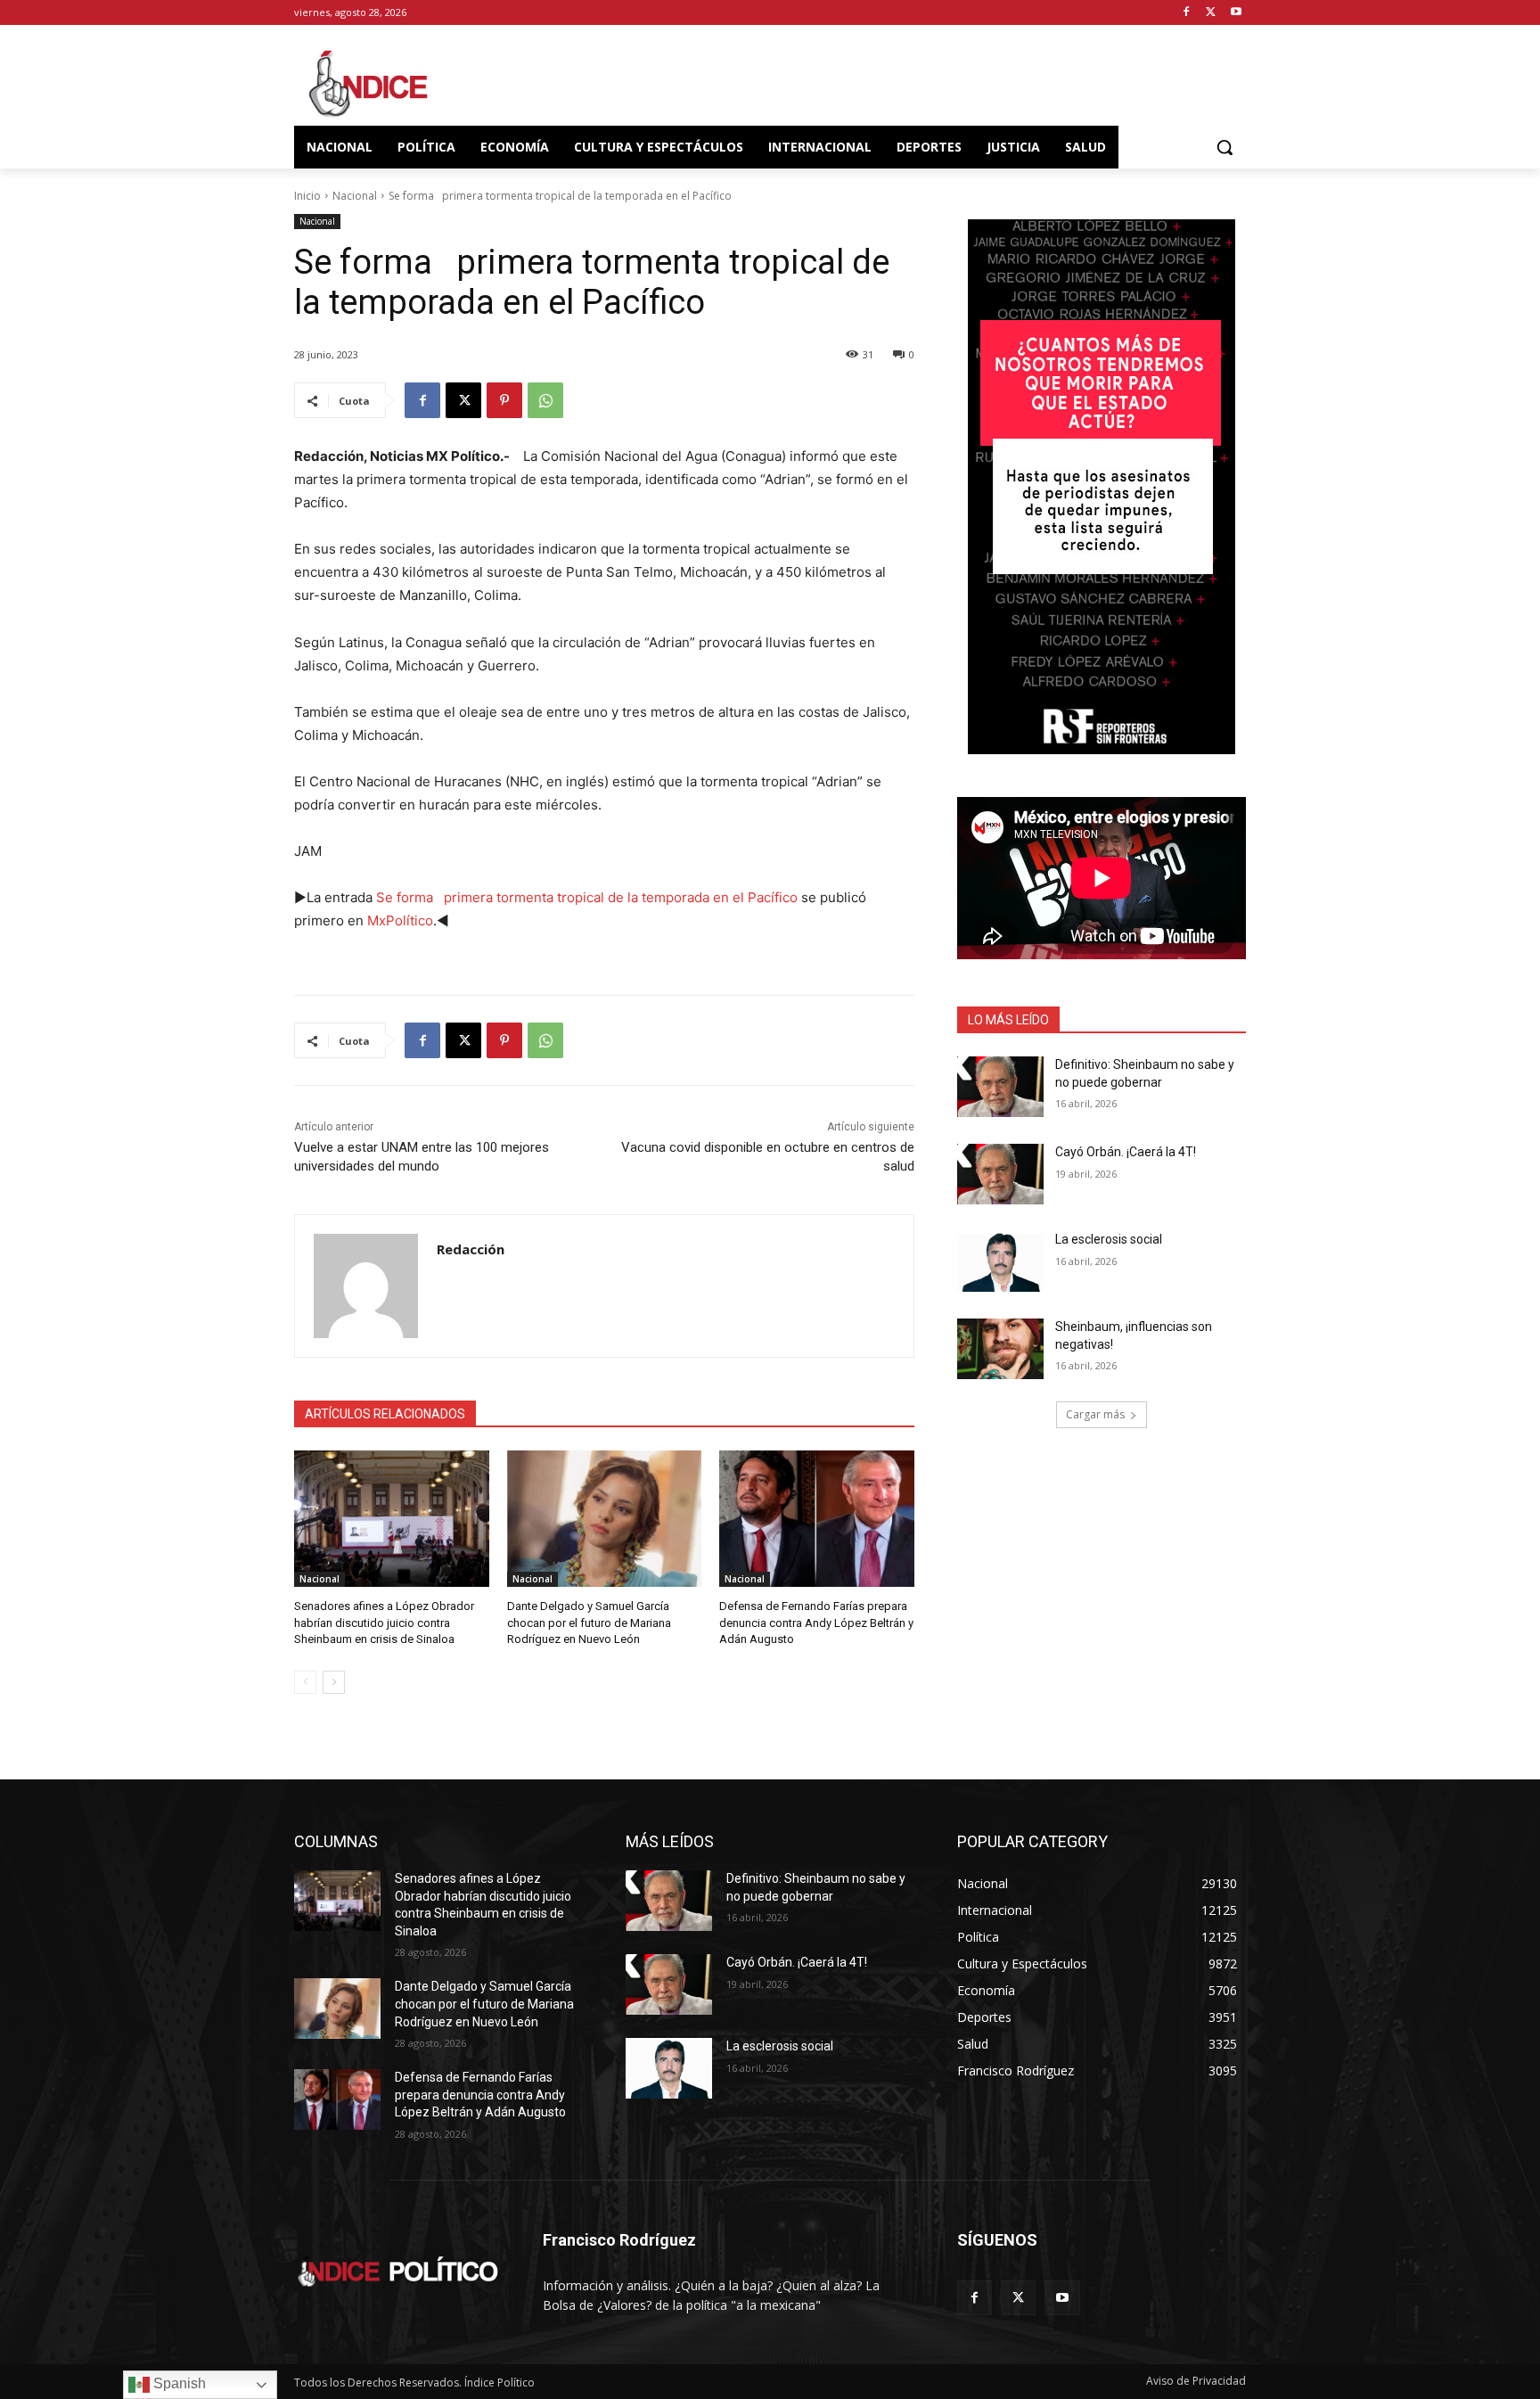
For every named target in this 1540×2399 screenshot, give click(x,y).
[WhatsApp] (545, 400)
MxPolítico (400, 920)
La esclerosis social (1109, 1239)
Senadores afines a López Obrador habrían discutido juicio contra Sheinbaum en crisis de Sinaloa (384, 1622)
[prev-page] (305, 1682)
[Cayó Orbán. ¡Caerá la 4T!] (1000, 1174)
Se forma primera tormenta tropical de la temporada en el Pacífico (587, 897)
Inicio (307, 196)
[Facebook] (1187, 13)
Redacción (471, 1249)
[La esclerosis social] (1000, 1261)
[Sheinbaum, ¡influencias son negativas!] (1000, 1349)
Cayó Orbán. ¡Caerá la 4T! (1126, 1152)
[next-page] (334, 1682)
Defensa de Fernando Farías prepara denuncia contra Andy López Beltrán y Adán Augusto (816, 1622)
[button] (1225, 147)
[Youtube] (1236, 13)
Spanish (178, 2383)
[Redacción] (366, 1286)
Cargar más (1095, 1414)
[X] (1211, 13)
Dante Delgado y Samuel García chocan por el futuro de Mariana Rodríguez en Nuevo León (589, 1622)
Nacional (355, 196)
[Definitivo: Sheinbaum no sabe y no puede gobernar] (1000, 1087)
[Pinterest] (504, 400)
